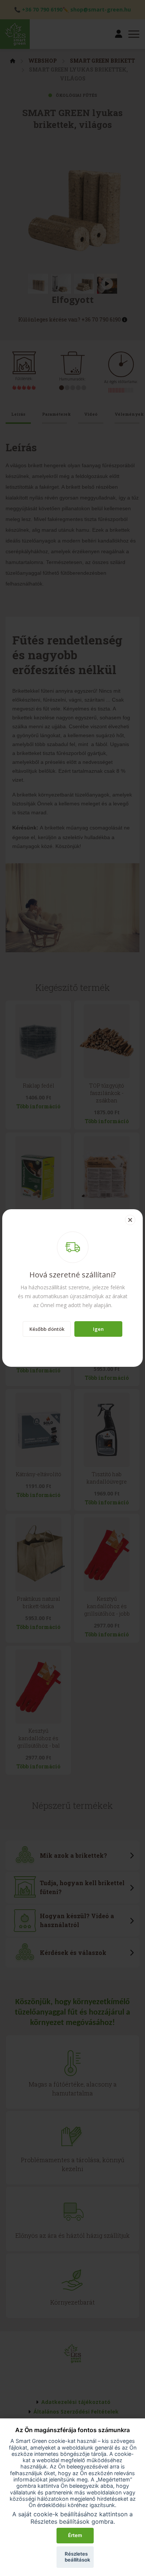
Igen (98, 1329)
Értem (75, 2535)
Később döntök (47, 1329)
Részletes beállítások (77, 2557)
